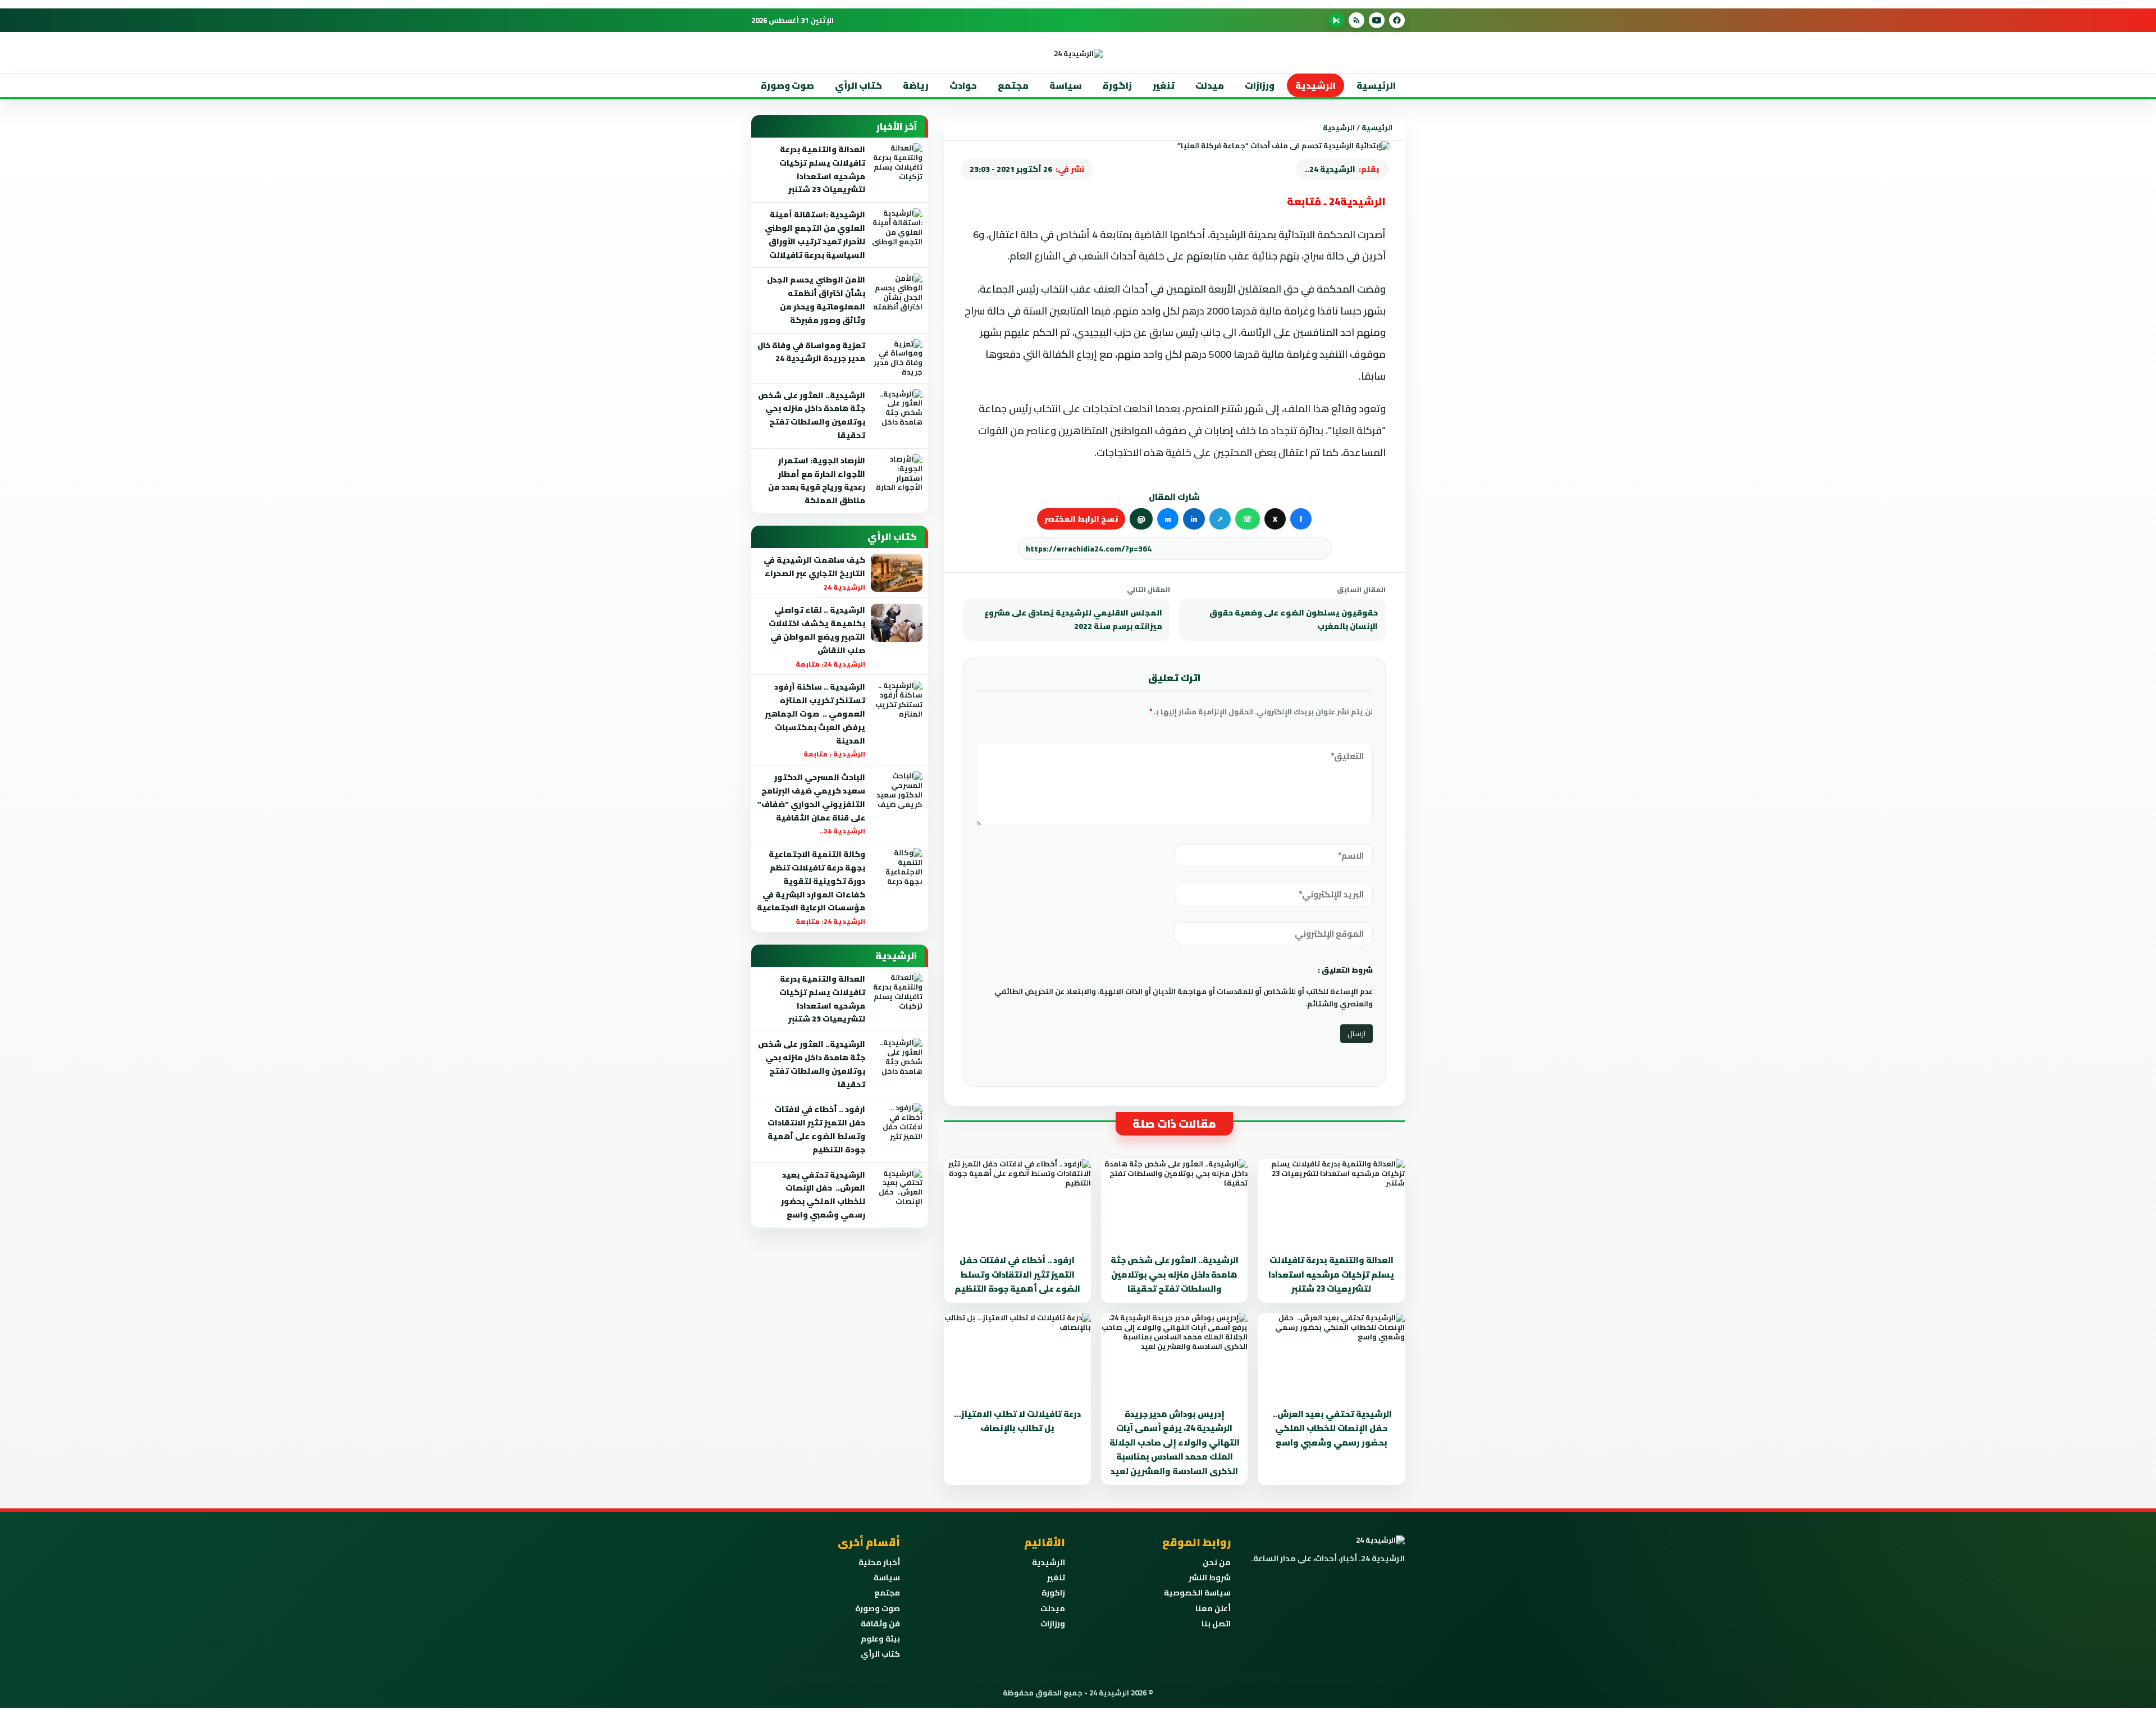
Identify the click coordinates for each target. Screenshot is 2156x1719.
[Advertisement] (1417, 224)
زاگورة (1117, 85)
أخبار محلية (879, 1562)
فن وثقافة (880, 1624)
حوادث (963, 85)
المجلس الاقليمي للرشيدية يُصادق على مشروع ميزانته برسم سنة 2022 (1073, 619)
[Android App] (1336, 20)
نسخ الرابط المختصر (1081, 519)
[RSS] (1356, 20)
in (1194, 519)
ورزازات (1260, 85)
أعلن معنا (1213, 1608)
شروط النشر (1210, 1577)
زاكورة (1053, 1593)
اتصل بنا (1216, 1624)
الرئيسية (1376, 85)
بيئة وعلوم (880, 1639)
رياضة (916, 85)
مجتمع (1013, 85)
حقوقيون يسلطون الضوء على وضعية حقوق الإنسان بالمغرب (1294, 619)
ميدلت (1210, 85)
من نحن (1217, 1562)
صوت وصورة (787, 85)
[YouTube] (1377, 20)
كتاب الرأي (858, 85)
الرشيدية (1315, 85)
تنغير (1164, 85)
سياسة (1066, 85)
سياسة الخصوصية (1197, 1593)
